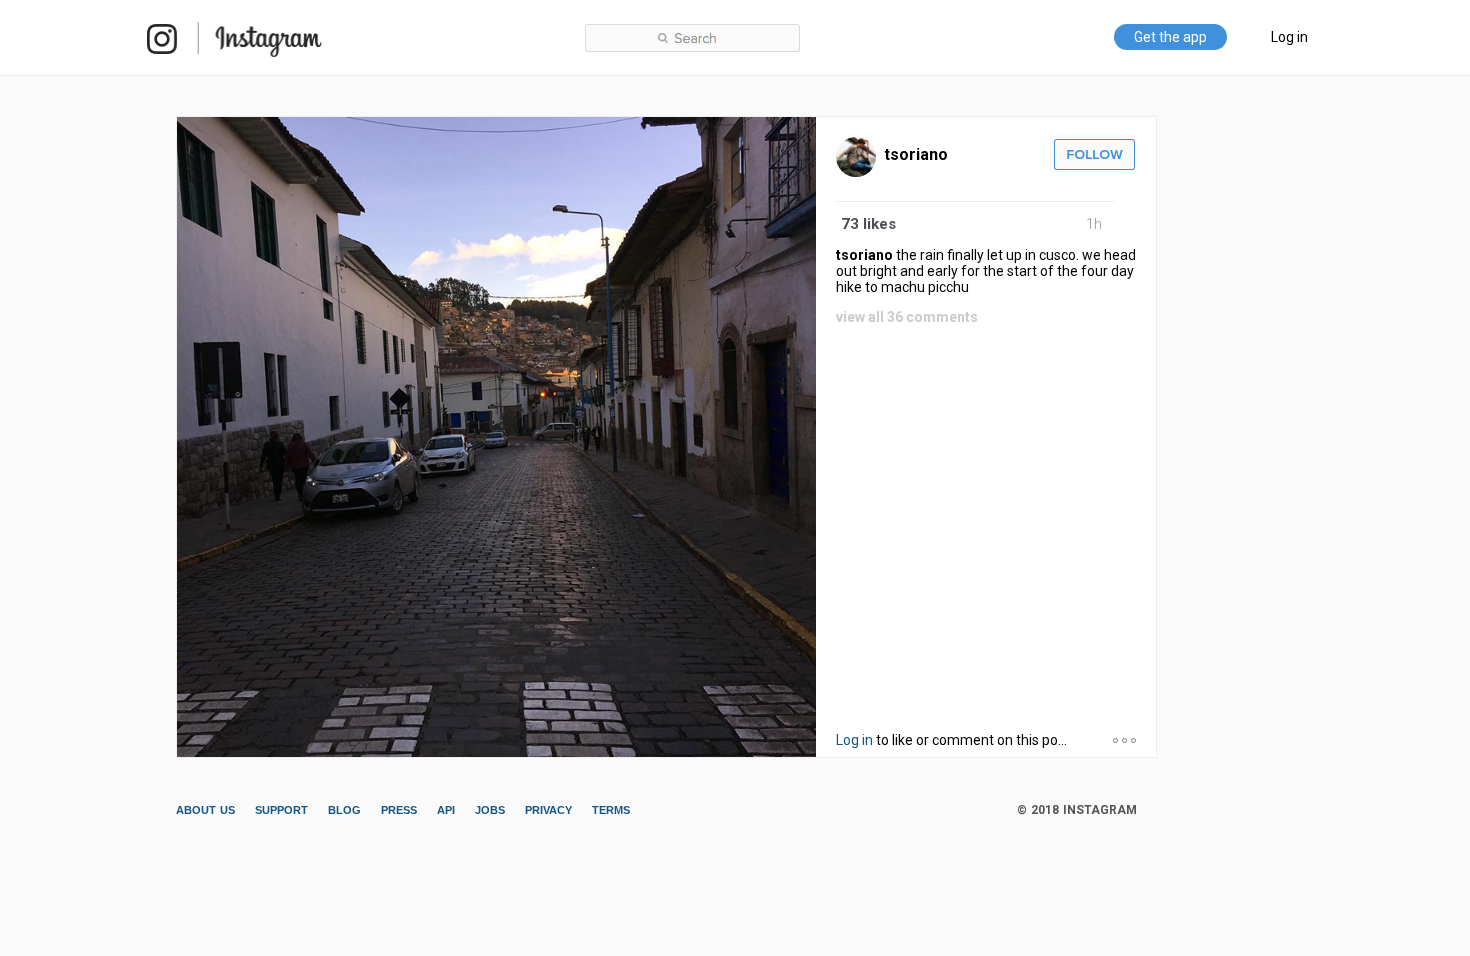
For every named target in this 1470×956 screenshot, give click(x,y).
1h (1094, 224)
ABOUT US (205, 810)
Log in (1289, 37)
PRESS (399, 810)
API (446, 810)
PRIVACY (548, 810)
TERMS (611, 810)
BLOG (344, 810)
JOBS (490, 810)
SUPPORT (281, 810)
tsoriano (916, 154)
